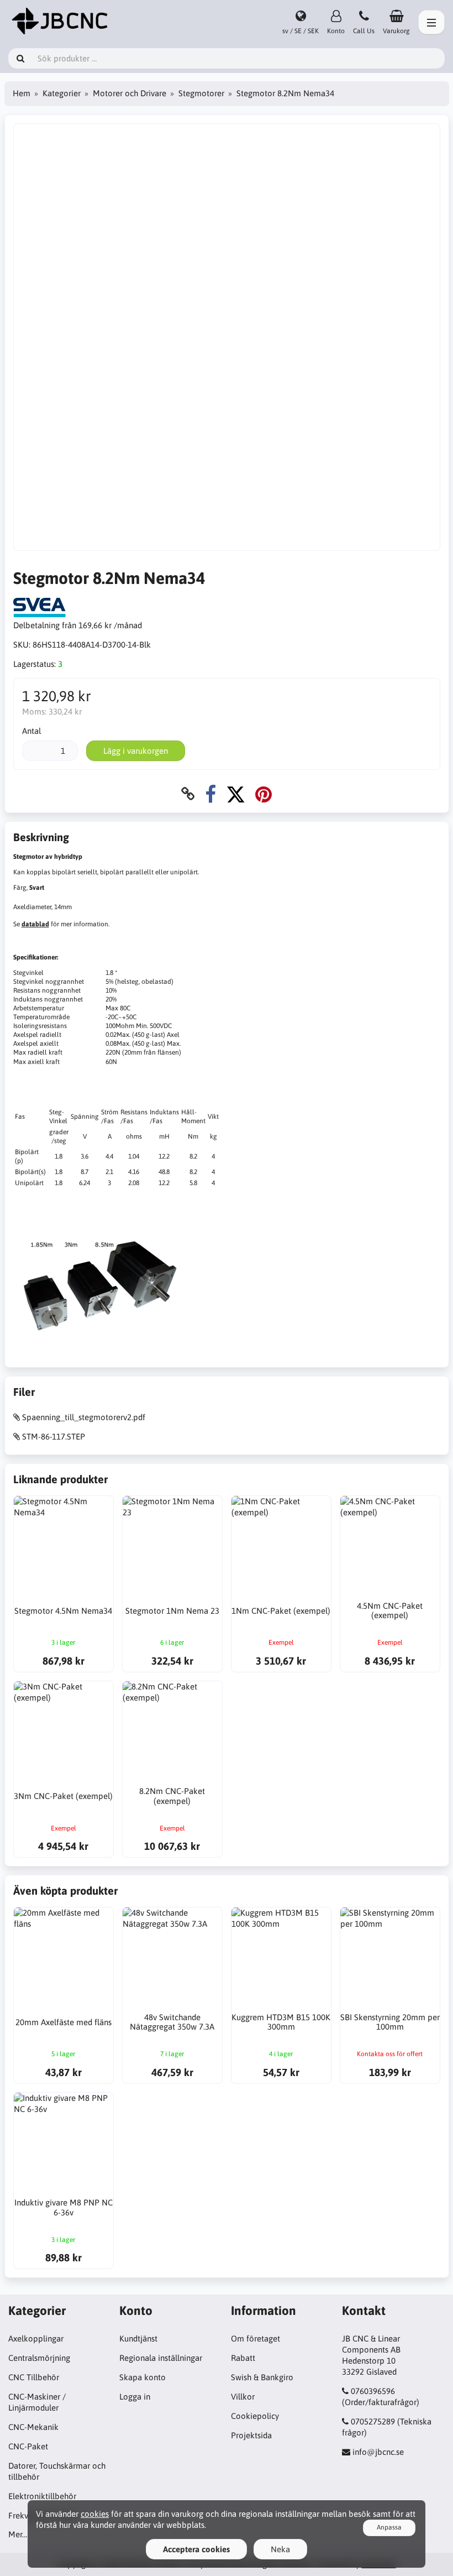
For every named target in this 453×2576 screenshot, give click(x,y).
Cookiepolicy (255, 2416)
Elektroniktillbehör (42, 2496)
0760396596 (373, 2391)
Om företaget (256, 2338)
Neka (280, 2549)
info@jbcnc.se (378, 2452)
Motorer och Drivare (130, 93)
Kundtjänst (138, 2338)
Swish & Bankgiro (262, 2377)
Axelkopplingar (36, 2338)
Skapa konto (143, 2377)
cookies (95, 2514)
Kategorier (62, 93)
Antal (31, 731)
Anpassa (389, 2527)
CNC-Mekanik (33, 2427)
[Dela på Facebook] (210, 794)
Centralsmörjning (39, 2358)
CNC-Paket (28, 2446)
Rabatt (243, 2358)
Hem (22, 93)
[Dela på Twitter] (236, 794)
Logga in (135, 2397)
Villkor (243, 2397)
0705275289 (373, 2421)
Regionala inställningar (161, 2358)
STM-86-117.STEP (54, 1436)
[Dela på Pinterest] (264, 794)
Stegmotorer (201, 93)
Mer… (18, 2534)
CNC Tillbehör (34, 2377)
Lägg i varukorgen (136, 751)
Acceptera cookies (196, 2549)
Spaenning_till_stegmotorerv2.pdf (84, 1417)
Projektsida (251, 2435)
